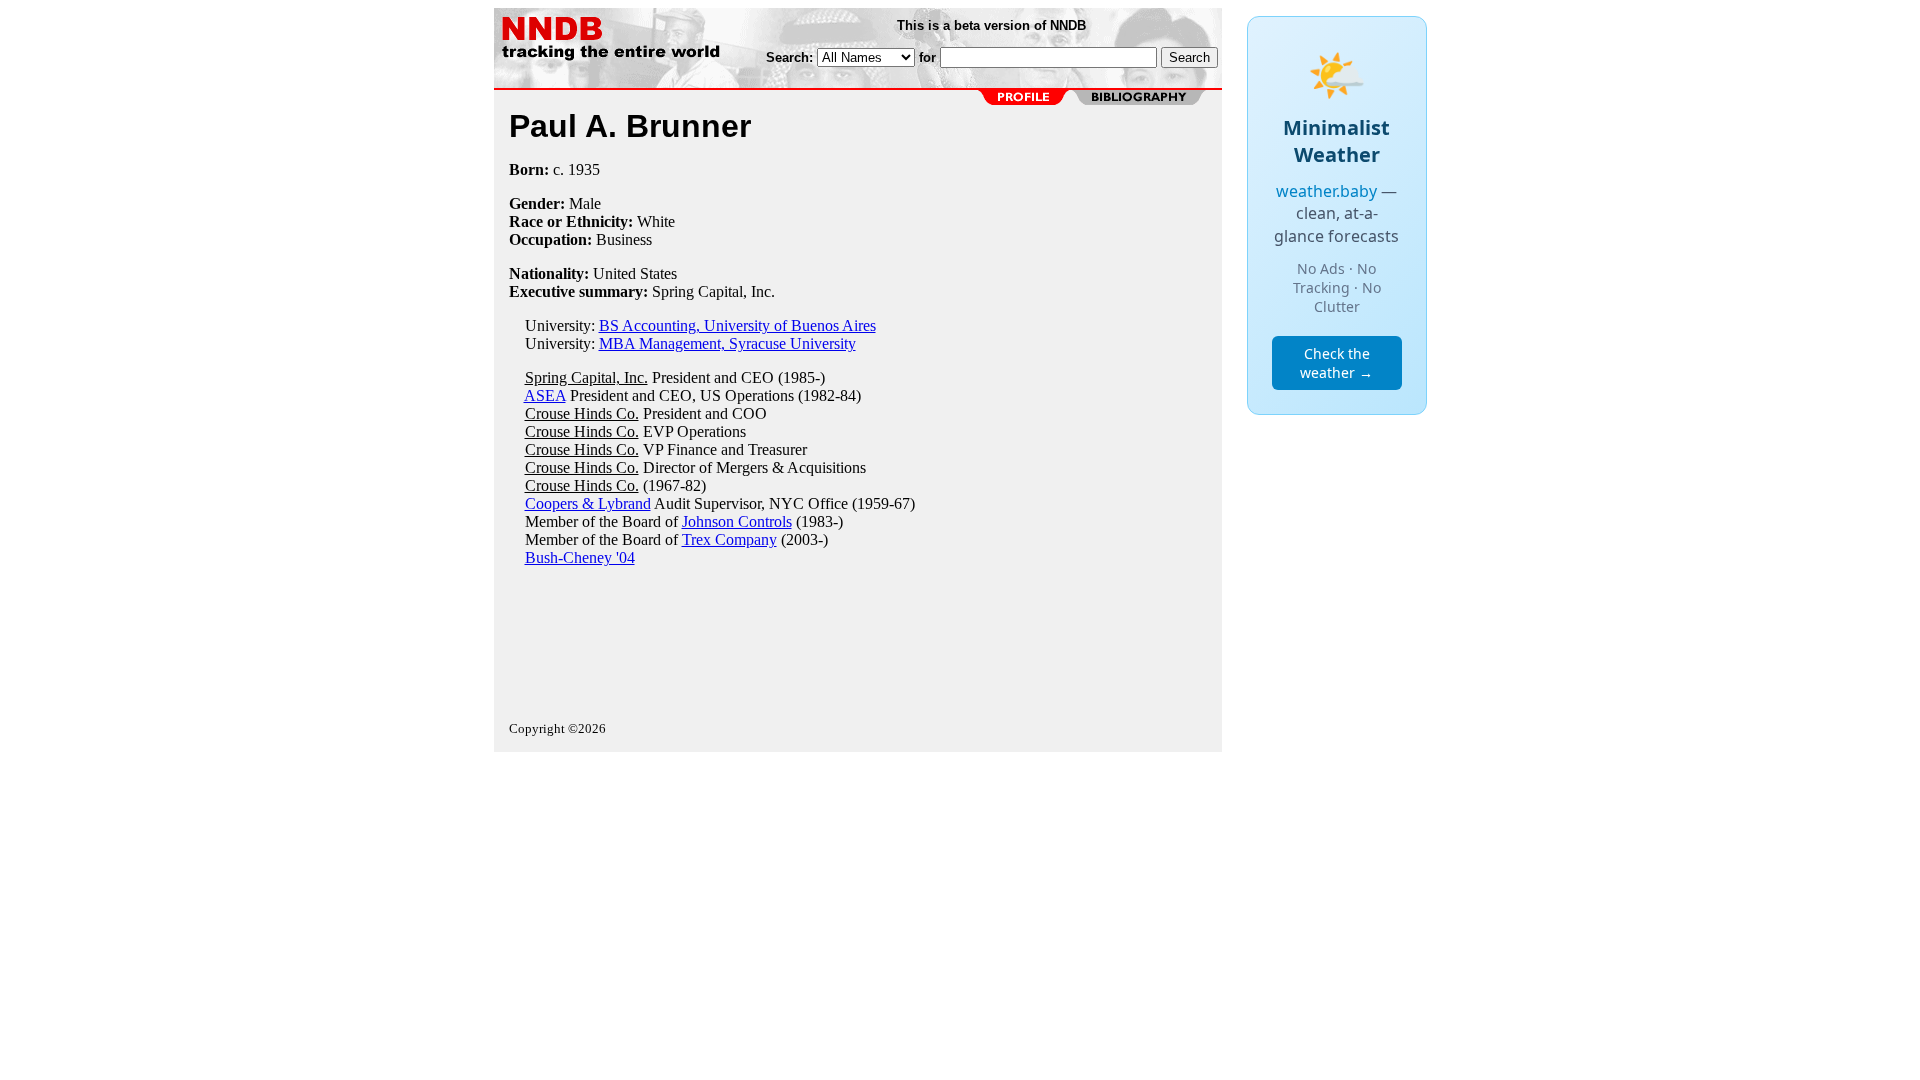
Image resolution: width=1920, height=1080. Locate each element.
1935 (584, 169)
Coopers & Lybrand (588, 503)
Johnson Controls (737, 521)
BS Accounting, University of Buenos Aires (737, 325)
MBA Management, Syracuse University (727, 343)
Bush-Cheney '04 (580, 557)
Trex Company (729, 539)
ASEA (545, 395)
